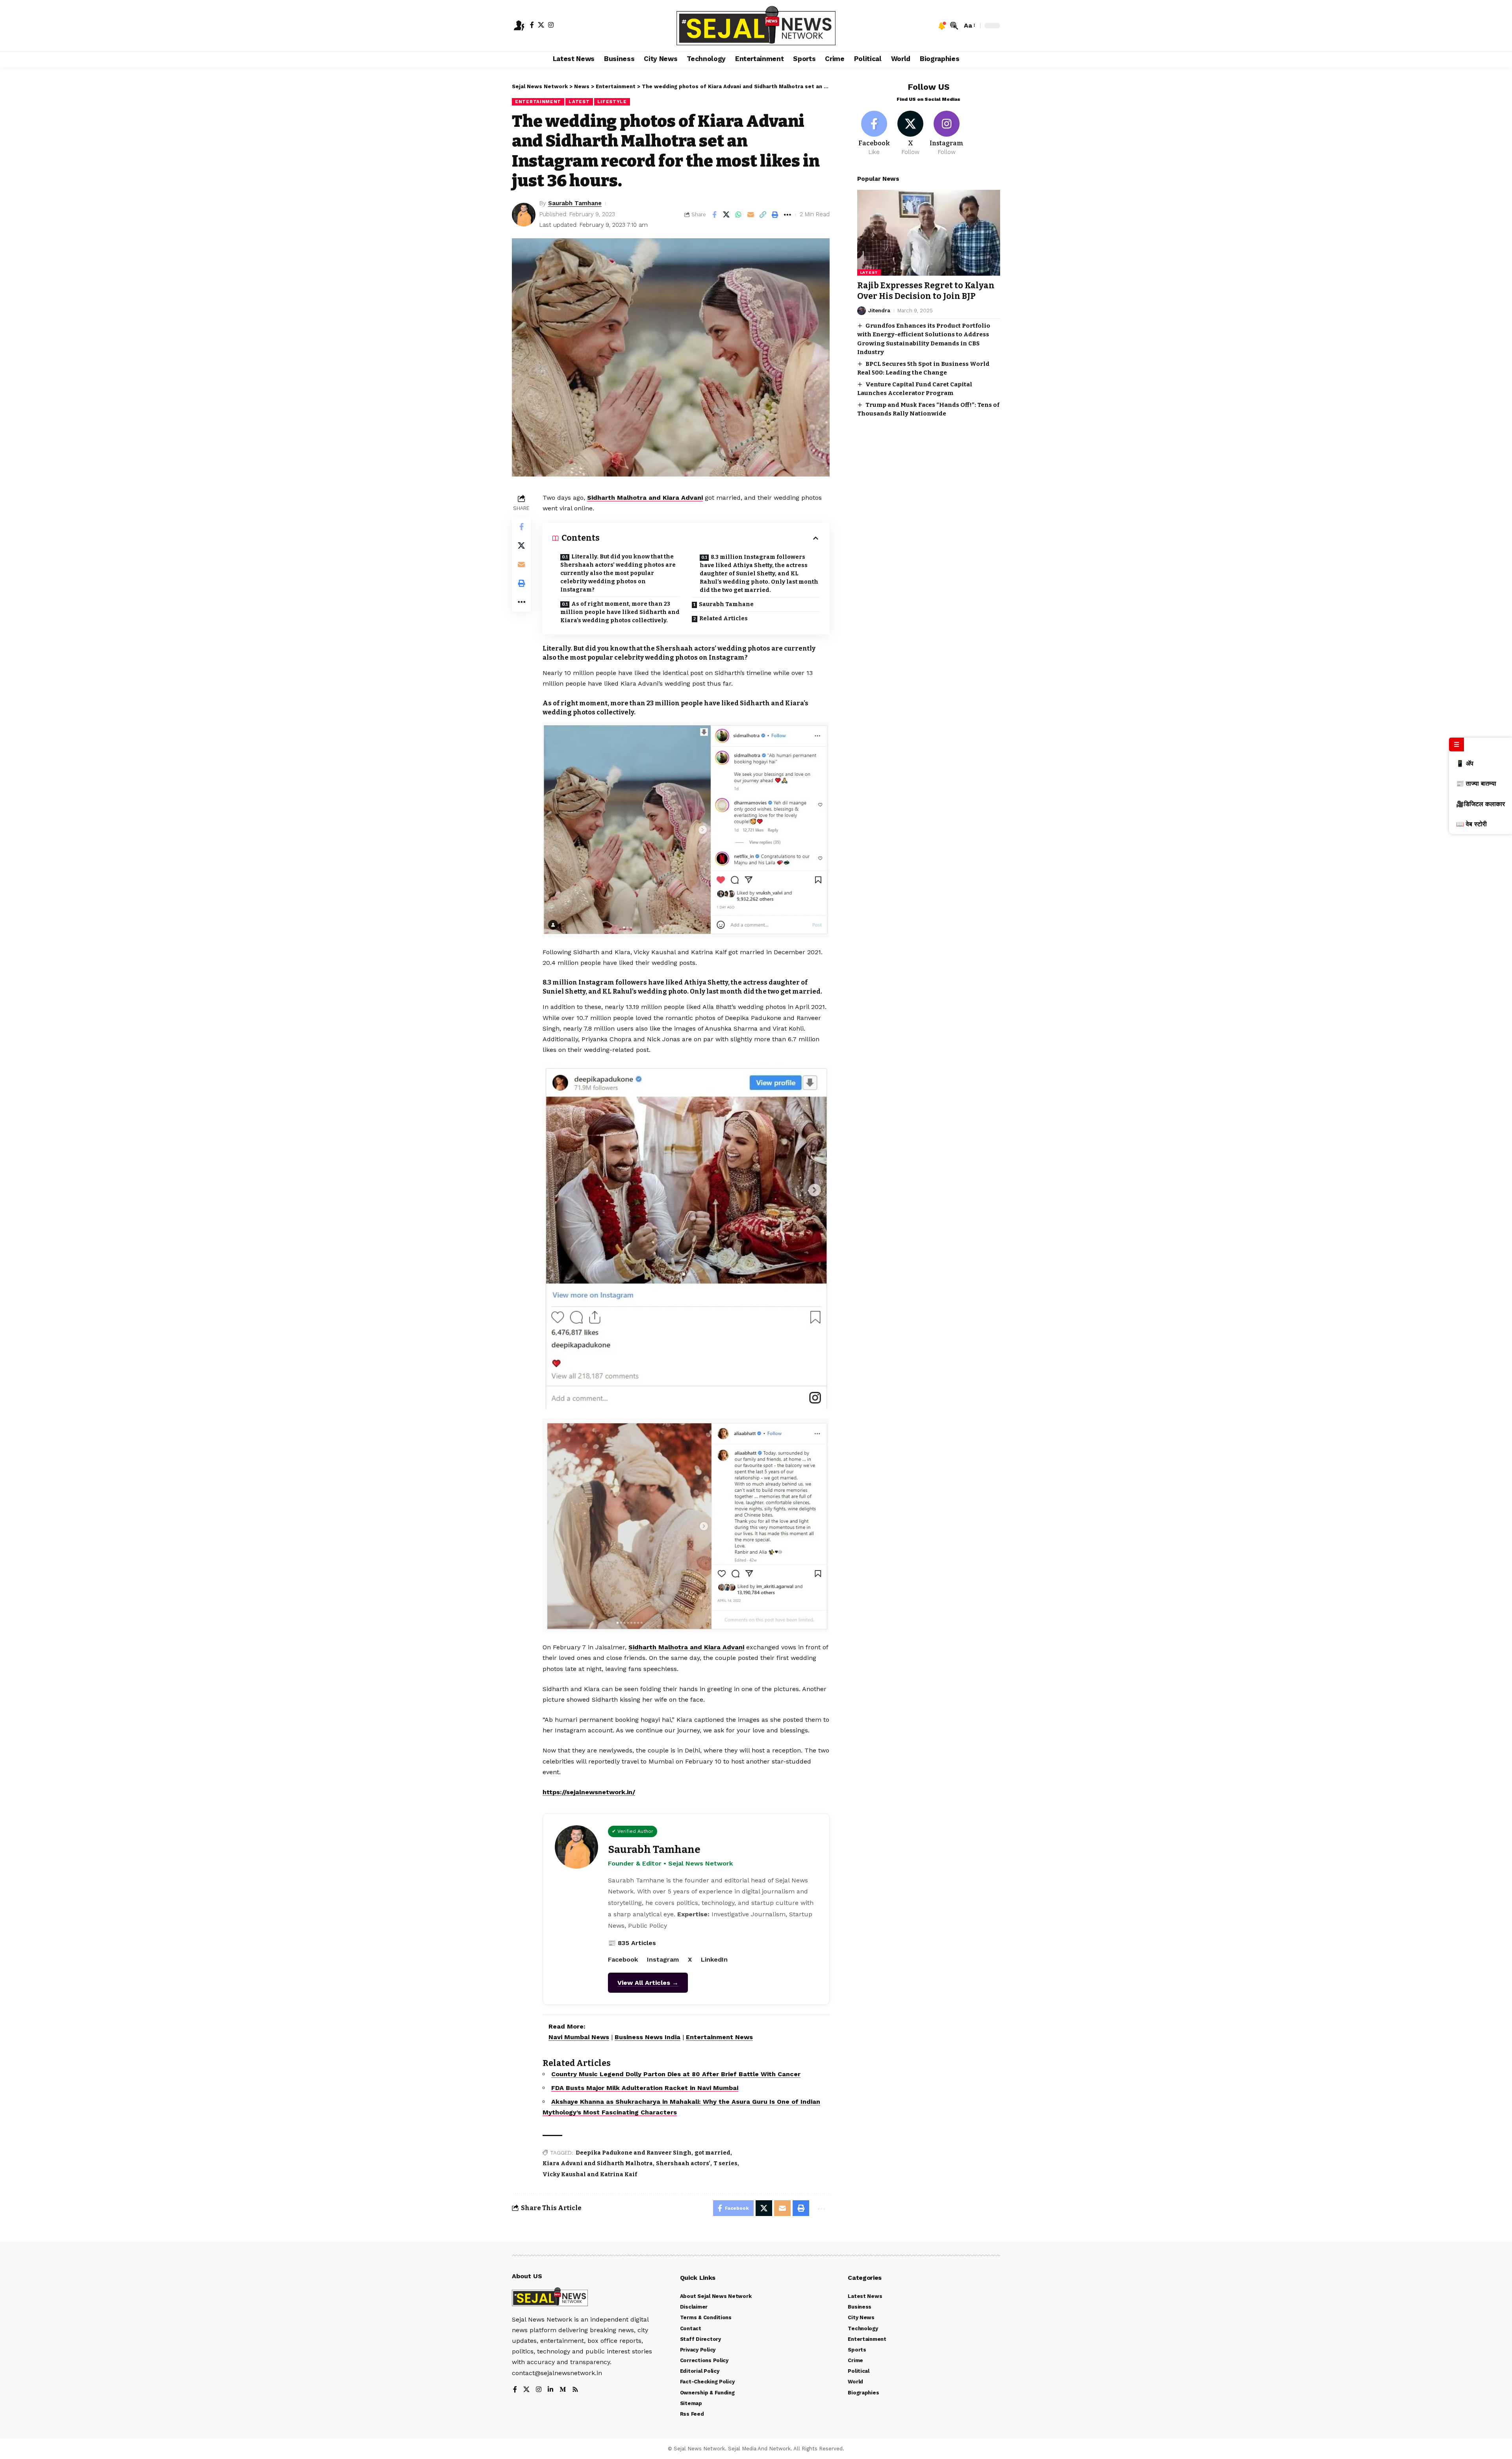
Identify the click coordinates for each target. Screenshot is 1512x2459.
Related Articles (724, 618)
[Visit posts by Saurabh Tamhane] (524, 215)
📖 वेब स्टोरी (1471, 824)
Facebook (623, 1959)
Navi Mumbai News (579, 2037)
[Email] (751, 215)
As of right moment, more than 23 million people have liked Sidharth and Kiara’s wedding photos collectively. (620, 612)
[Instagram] (551, 25)
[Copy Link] (763, 215)
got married (712, 2153)
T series (725, 2163)
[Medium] (563, 2390)
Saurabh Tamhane (575, 203)
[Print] (775, 215)
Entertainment (538, 102)
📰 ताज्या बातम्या (1476, 784)
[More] (787, 215)
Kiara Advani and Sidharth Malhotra (598, 2163)
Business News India (648, 2037)
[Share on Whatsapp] (739, 215)
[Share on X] (726, 215)
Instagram (663, 1959)
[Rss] (575, 2390)
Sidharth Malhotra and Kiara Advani (645, 498)
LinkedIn (714, 1959)
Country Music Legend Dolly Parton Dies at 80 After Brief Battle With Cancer (676, 2074)
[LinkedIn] (550, 2390)
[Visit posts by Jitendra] (862, 311)
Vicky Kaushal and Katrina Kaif (590, 2174)
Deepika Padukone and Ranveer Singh (634, 2153)
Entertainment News (719, 2037)
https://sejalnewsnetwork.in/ (589, 1792)
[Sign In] (519, 26)
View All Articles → (648, 1983)
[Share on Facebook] (714, 215)
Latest (579, 102)
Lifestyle (612, 102)
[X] (541, 25)
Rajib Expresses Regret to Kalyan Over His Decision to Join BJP (926, 291)
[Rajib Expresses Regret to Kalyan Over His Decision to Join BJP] (929, 233)
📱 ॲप (1465, 763)
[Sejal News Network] (756, 26)
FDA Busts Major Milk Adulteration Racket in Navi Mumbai (645, 2088)
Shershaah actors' (683, 2163)
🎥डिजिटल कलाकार (1480, 804)
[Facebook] (532, 25)
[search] (954, 26)
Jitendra (879, 311)
